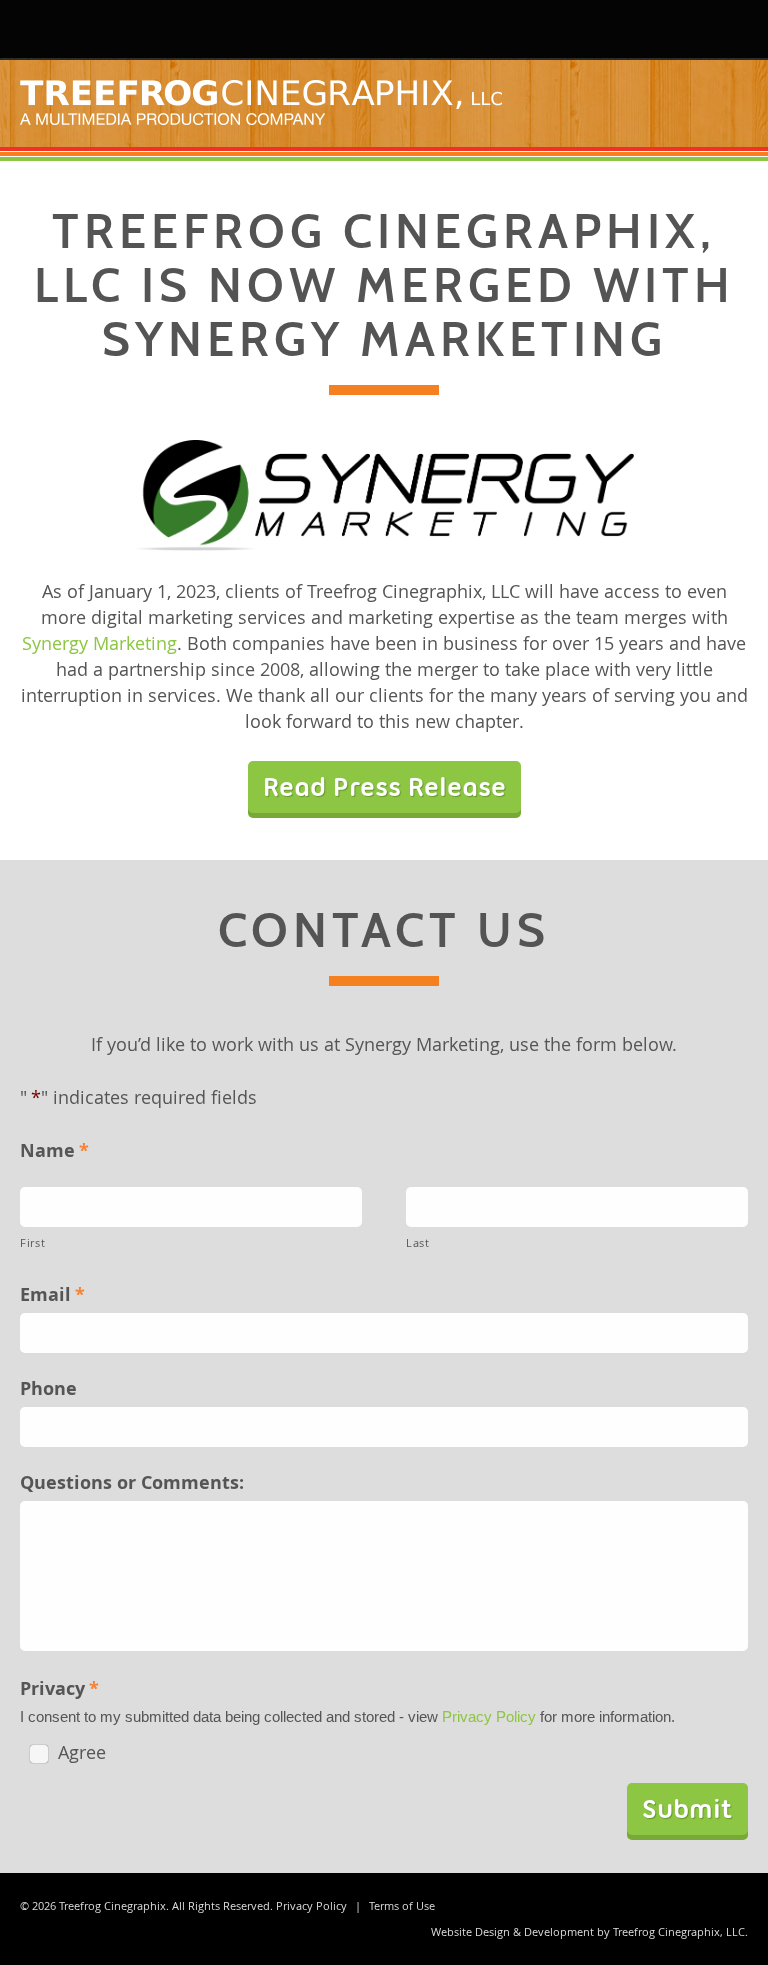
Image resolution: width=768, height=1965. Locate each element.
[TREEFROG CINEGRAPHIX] (45, 29)
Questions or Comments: (132, 1482)
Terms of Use (402, 1905)
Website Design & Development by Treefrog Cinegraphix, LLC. (589, 1931)
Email (52, 1294)
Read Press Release (384, 787)
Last (418, 1242)
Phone (48, 1388)
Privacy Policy (489, 1716)
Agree (82, 1752)
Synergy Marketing (99, 643)
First (32, 1242)
